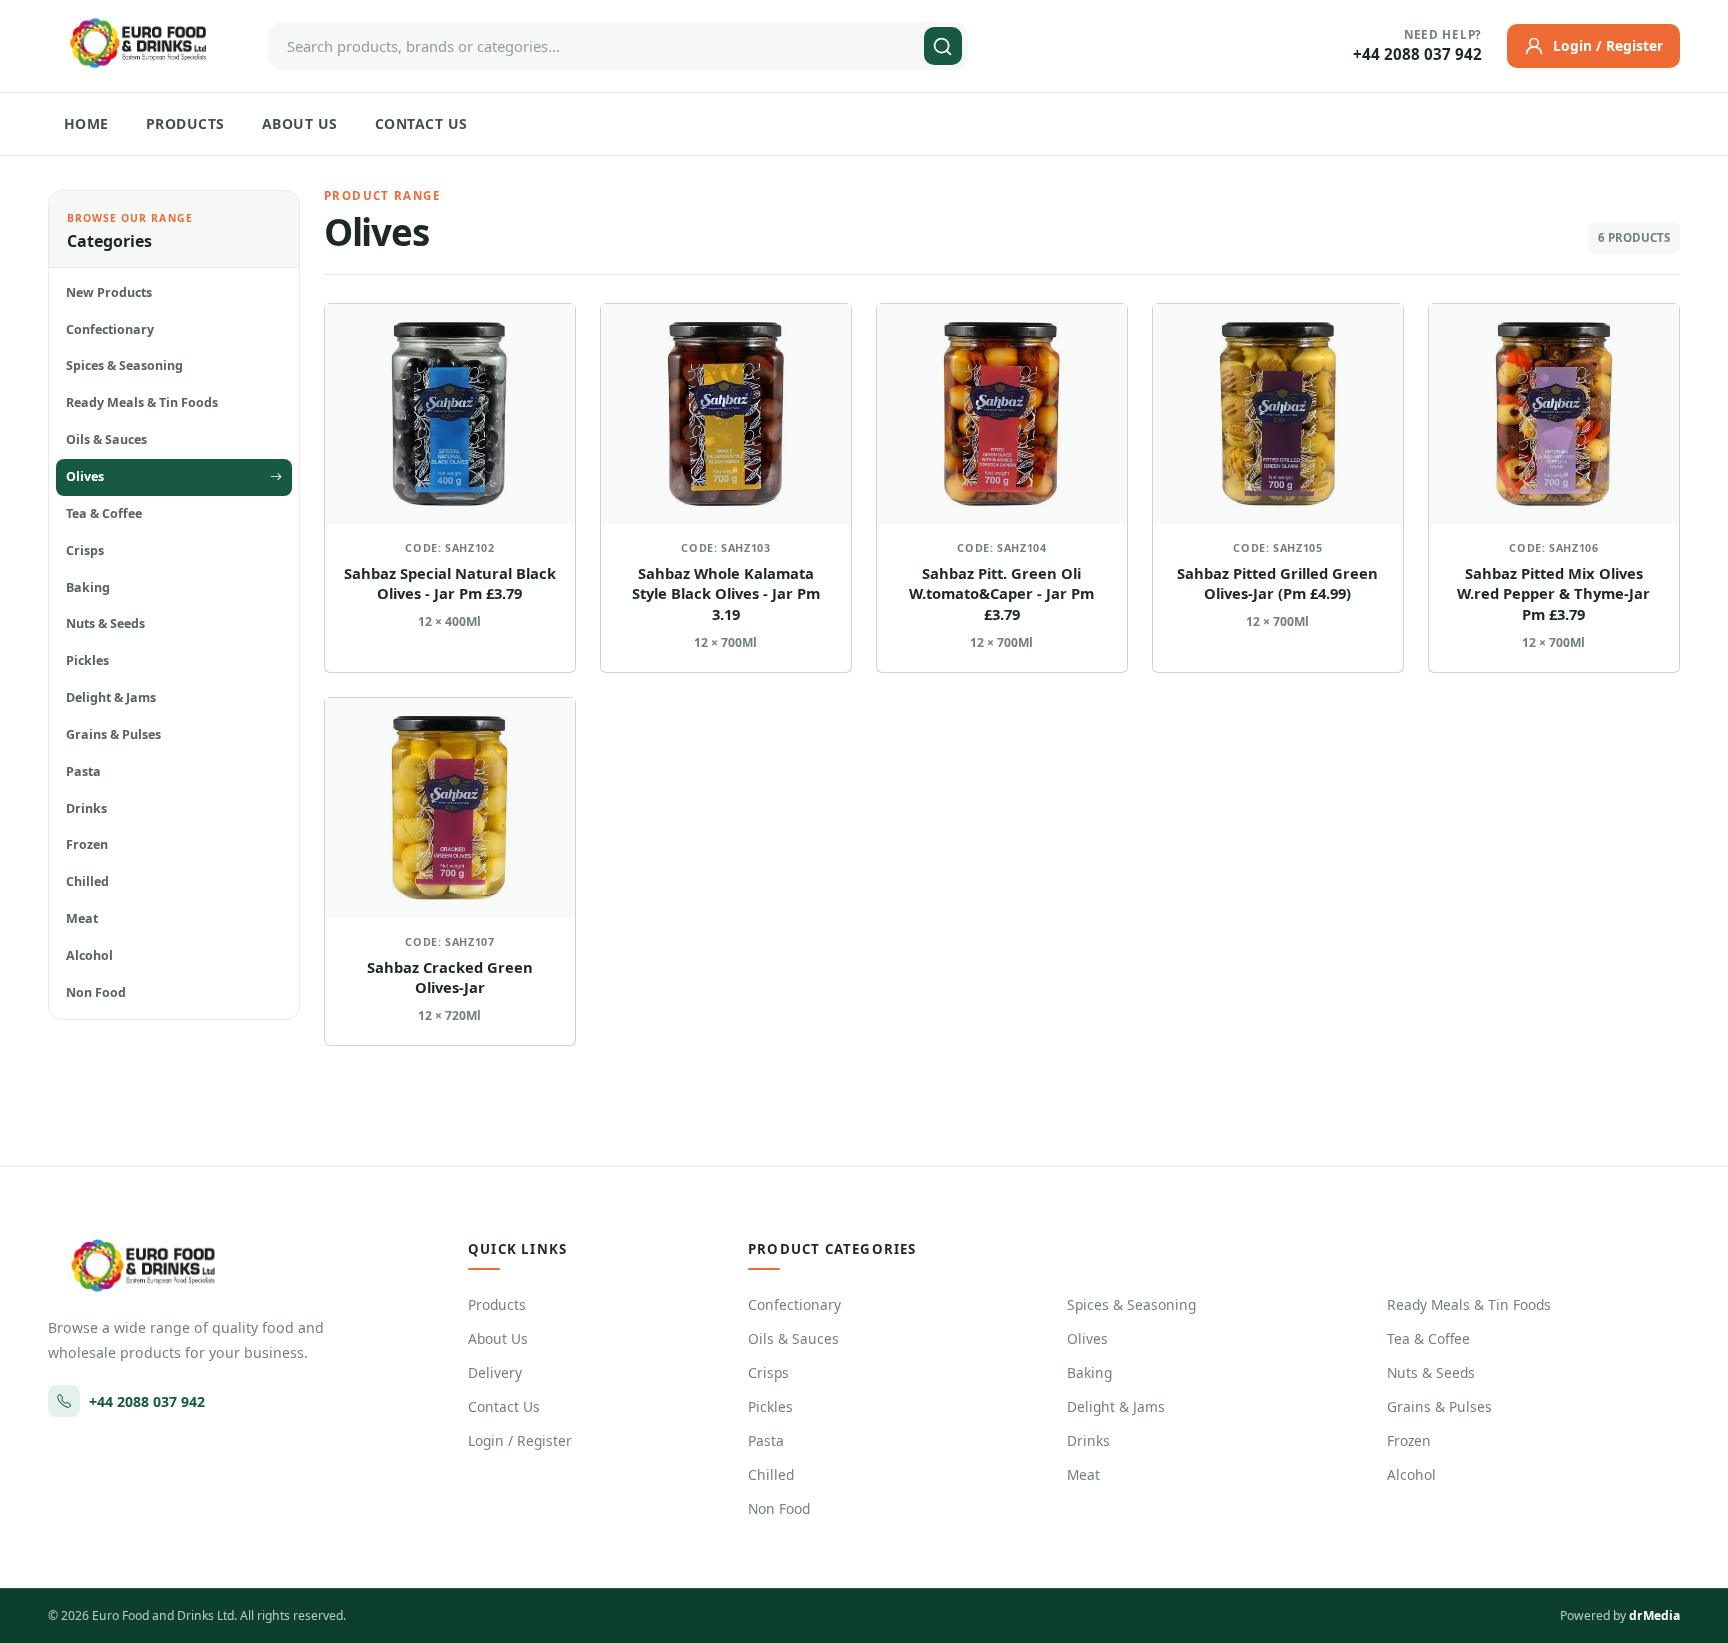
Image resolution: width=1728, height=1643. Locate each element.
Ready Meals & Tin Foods (1469, 1304)
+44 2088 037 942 (1417, 54)
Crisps (768, 1372)
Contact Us (421, 123)
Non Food (779, 1508)
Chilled (771, 1474)
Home (86, 123)
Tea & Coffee (1428, 1338)
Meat (1083, 1474)
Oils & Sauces (793, 1338)
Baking (1089, 1372)
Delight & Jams (1116, 1406)
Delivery (495, 1372)
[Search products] (943, 46)
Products (185, 123)
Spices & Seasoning (1131, 1304)
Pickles (770, 1406)
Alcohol (1411, 1474)
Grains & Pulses (1439, 1406)
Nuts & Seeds (1431, 1372)
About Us (300, 123)
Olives (1087, 1338)
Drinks (1088, 1440)
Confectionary (794, 1304)
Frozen (1409, 1440)
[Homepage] (138, 43)
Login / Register (520, 1440)
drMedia (1654, 1615)
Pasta (766, 1440)
